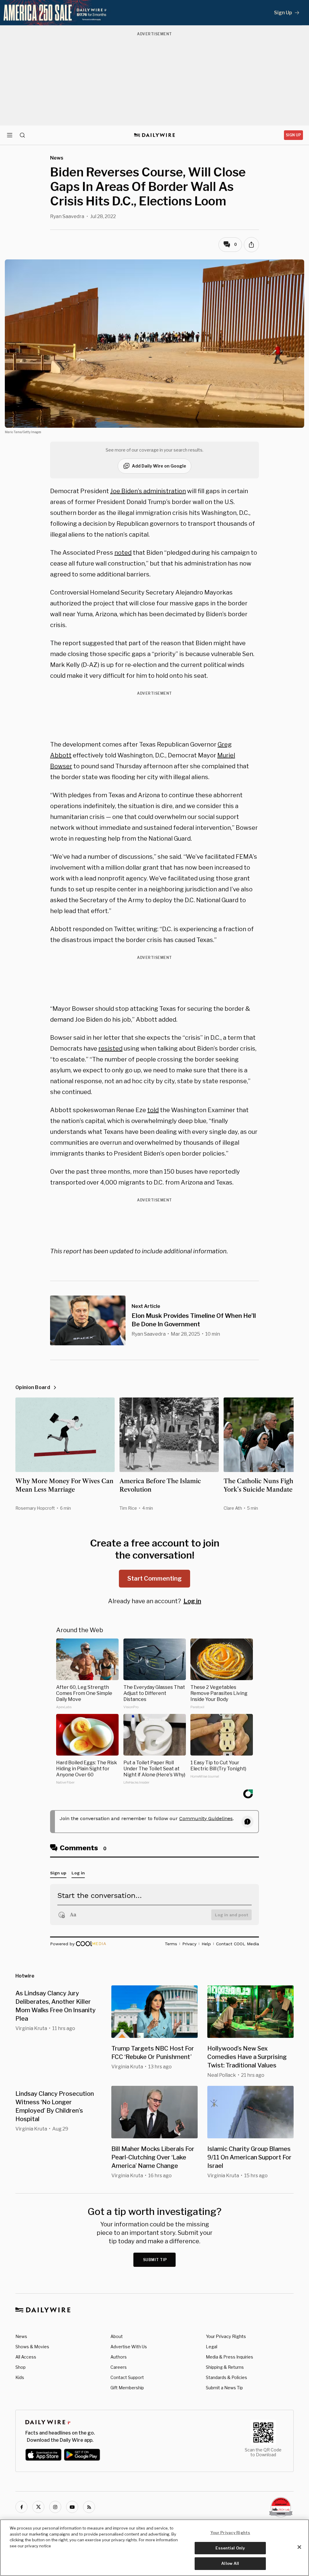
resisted (110, 1048)
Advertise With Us (129, 2347)
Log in (192, 1601)
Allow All (230, 2563)
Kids (20, 2377)
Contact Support (127, 2377)
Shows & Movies (32, 2347)
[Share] (251, 245)
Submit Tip (155, 2260)
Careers (119, 2367)
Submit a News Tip (224, 2388)
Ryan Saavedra (67, 216)
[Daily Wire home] (155, 135)
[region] (154, 2548)
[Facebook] (21, 2507)
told (153, 1110)
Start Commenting (154, 1578)
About (117, 2336)
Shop (21, 2367)
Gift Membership (127, 2388)
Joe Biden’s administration (148, 491)
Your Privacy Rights (226, 2336)
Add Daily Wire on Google (159, 466)
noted (123, 553)
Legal (212, 2347)
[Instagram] (55, 2507)
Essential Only (230, 2548)
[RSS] (89, 2507)
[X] (38, 2507)
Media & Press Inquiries (229, 2357)
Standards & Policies (226, 2377)
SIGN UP (293, 135)
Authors (119, 2357)
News (21, 2336)
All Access (26, 2357)
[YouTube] (72, 2507)
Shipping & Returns (225, 2367)
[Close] (299, 2547)
